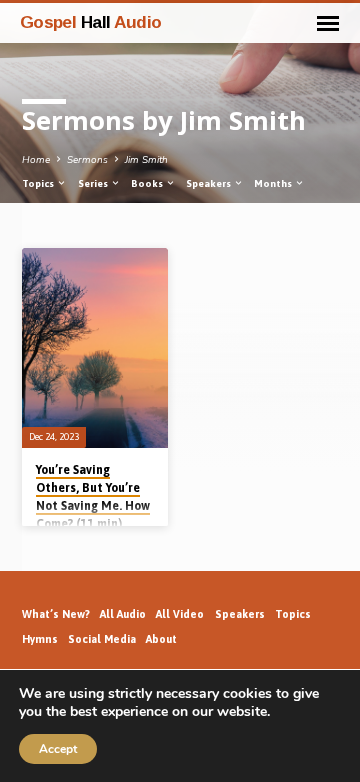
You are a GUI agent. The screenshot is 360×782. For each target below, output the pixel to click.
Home (36, 160)
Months (274, 183)
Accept (58, 749)
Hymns (40, 639)
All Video (180, 614)
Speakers (209, 183)
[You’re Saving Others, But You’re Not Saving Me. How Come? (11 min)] (95, 348)
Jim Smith (146, 160)
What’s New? (56, 614)
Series (94, 183)
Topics (39, 183)
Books (148, 183)
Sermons (87, 160)
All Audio (123, 614)
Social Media (102, 639)
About (161, 639)
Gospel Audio (91, 22)
